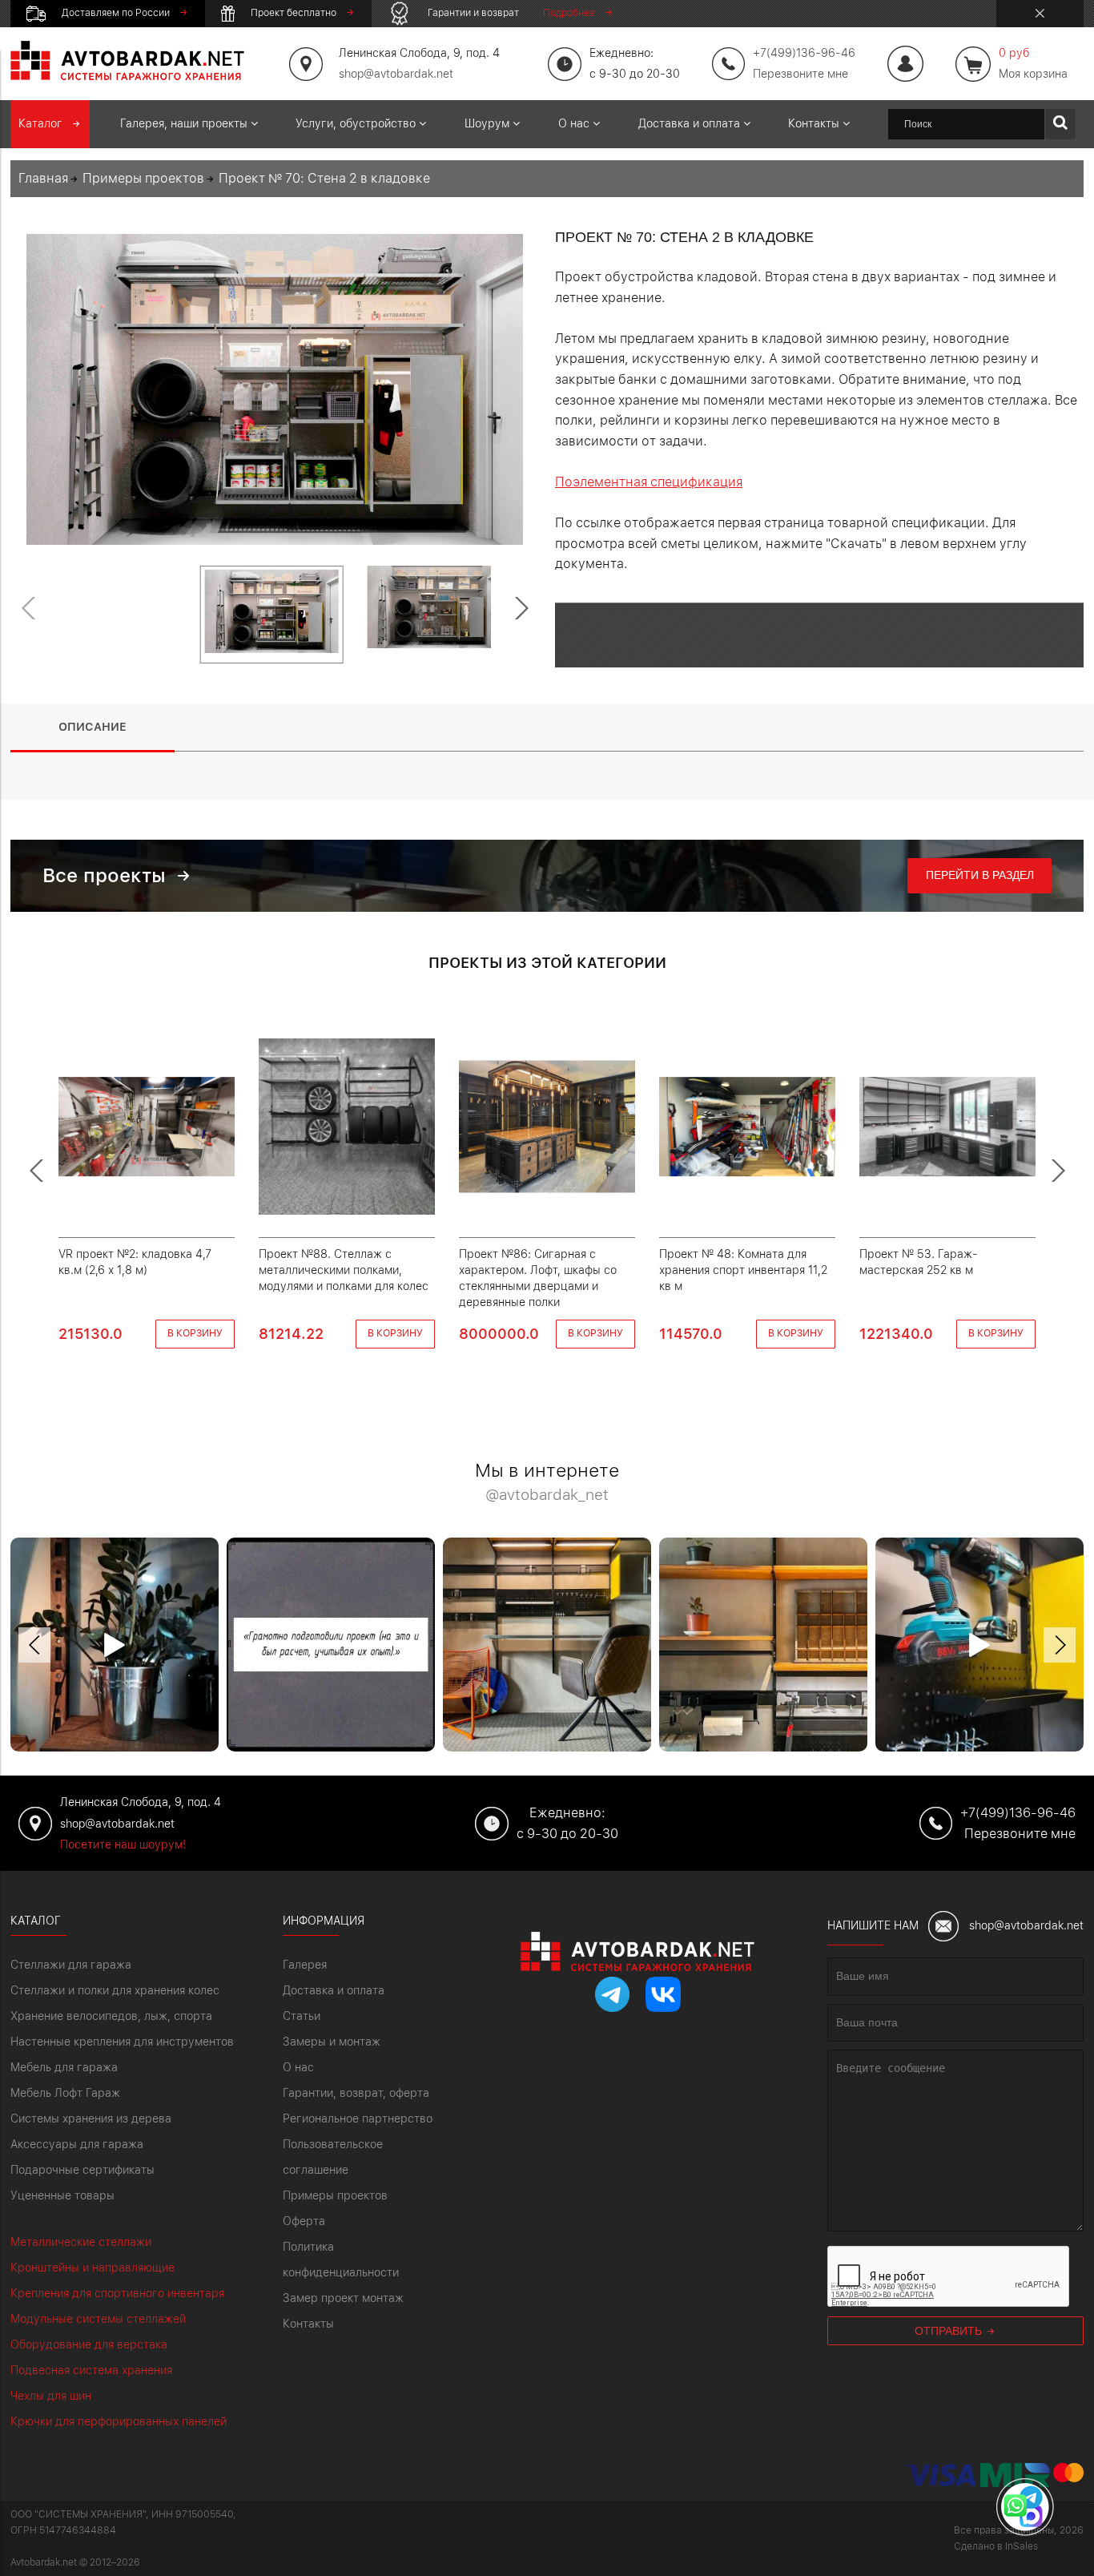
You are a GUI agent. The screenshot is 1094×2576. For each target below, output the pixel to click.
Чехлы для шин (51, 2396)
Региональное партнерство (358, 2118)
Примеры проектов (335, 2195)
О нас (298, 2067)
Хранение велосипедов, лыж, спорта (111, 2016)
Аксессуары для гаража (77, 2144)
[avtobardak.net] (127, 76)
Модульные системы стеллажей (98, 2319)
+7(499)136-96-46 (1018, 1813)
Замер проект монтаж (343, 2298)
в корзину (195, 1333)
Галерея (305, 1965)
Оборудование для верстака (89, 2344)
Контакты (308, 2324)
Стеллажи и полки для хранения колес (115, 1990)
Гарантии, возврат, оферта (356, 2093)
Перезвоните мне (800, 74)
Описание (93, 727)
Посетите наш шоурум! (123, 1844)
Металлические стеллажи (81, 2242)
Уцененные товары (62, 2195)
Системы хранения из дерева (91, 2118)
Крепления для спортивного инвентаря (117, 2293)
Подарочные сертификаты (82, 2170)
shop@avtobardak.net (396, 74)
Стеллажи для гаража (71, 1965)
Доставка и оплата (334, 1990)
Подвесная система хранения (91, 2370)
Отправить (950, 2331)
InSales (1022, 2546)
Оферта (304, 2221)
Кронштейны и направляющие (93, 2268)
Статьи (302, 2016)
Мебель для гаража (64, 2067)
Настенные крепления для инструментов (122, 2042)
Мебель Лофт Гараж (65, 2093)
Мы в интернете (547, 1483)
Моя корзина (1033, 63)
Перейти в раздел (980, 875)
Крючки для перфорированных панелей (119, 2421)
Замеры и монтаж (332, 2042)
